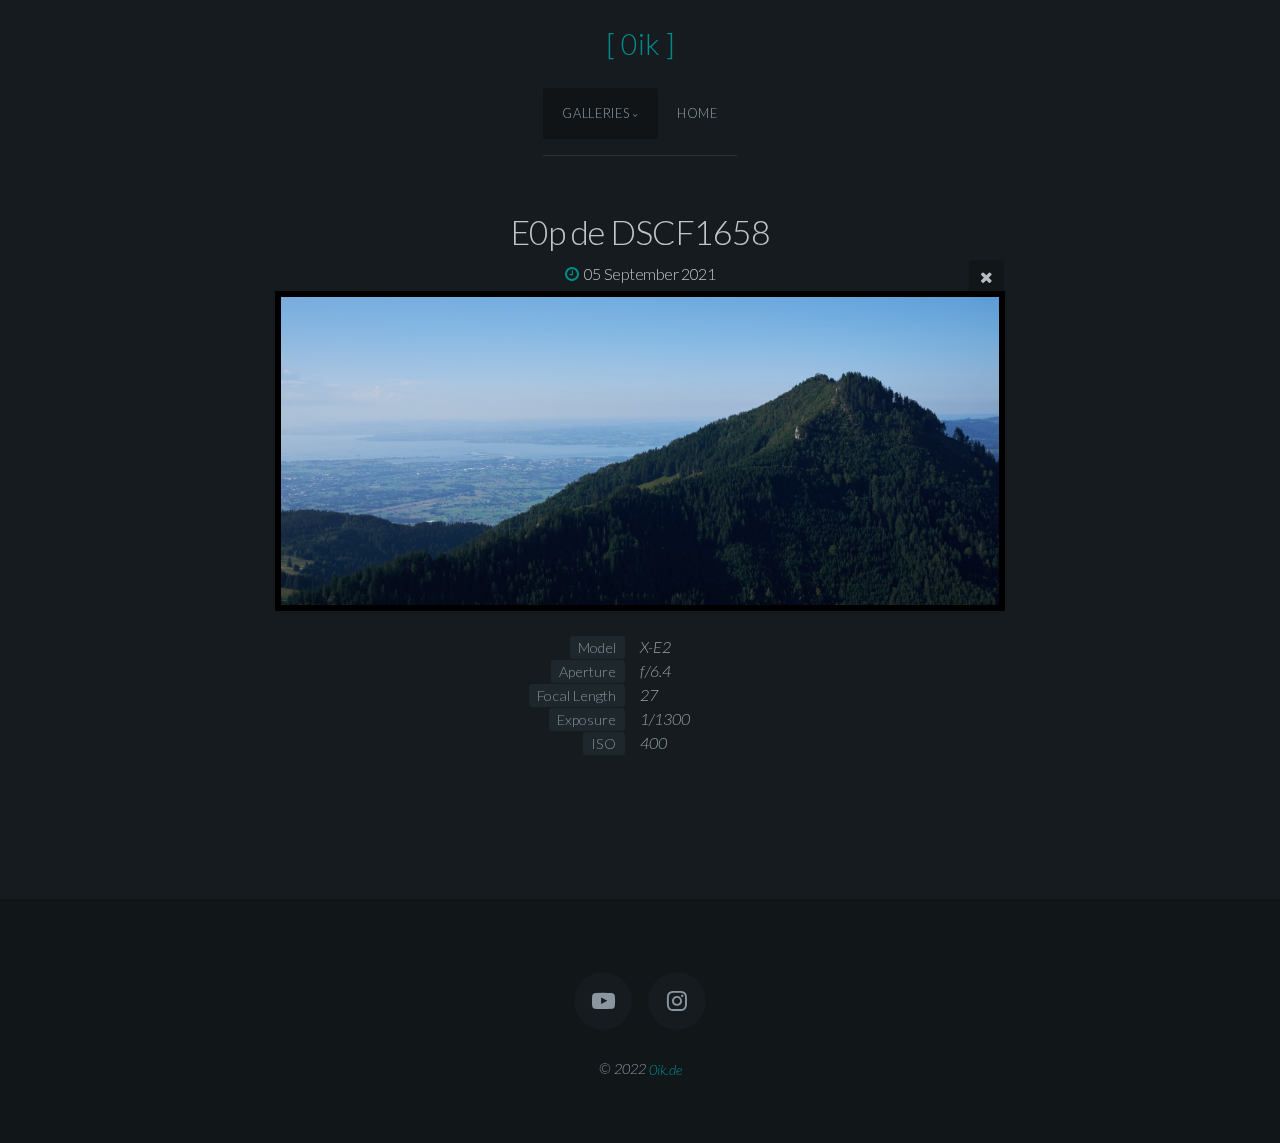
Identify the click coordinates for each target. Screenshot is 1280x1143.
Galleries (595, 113)
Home (697, 113)
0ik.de (665, 1068)
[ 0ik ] (640, 43)
